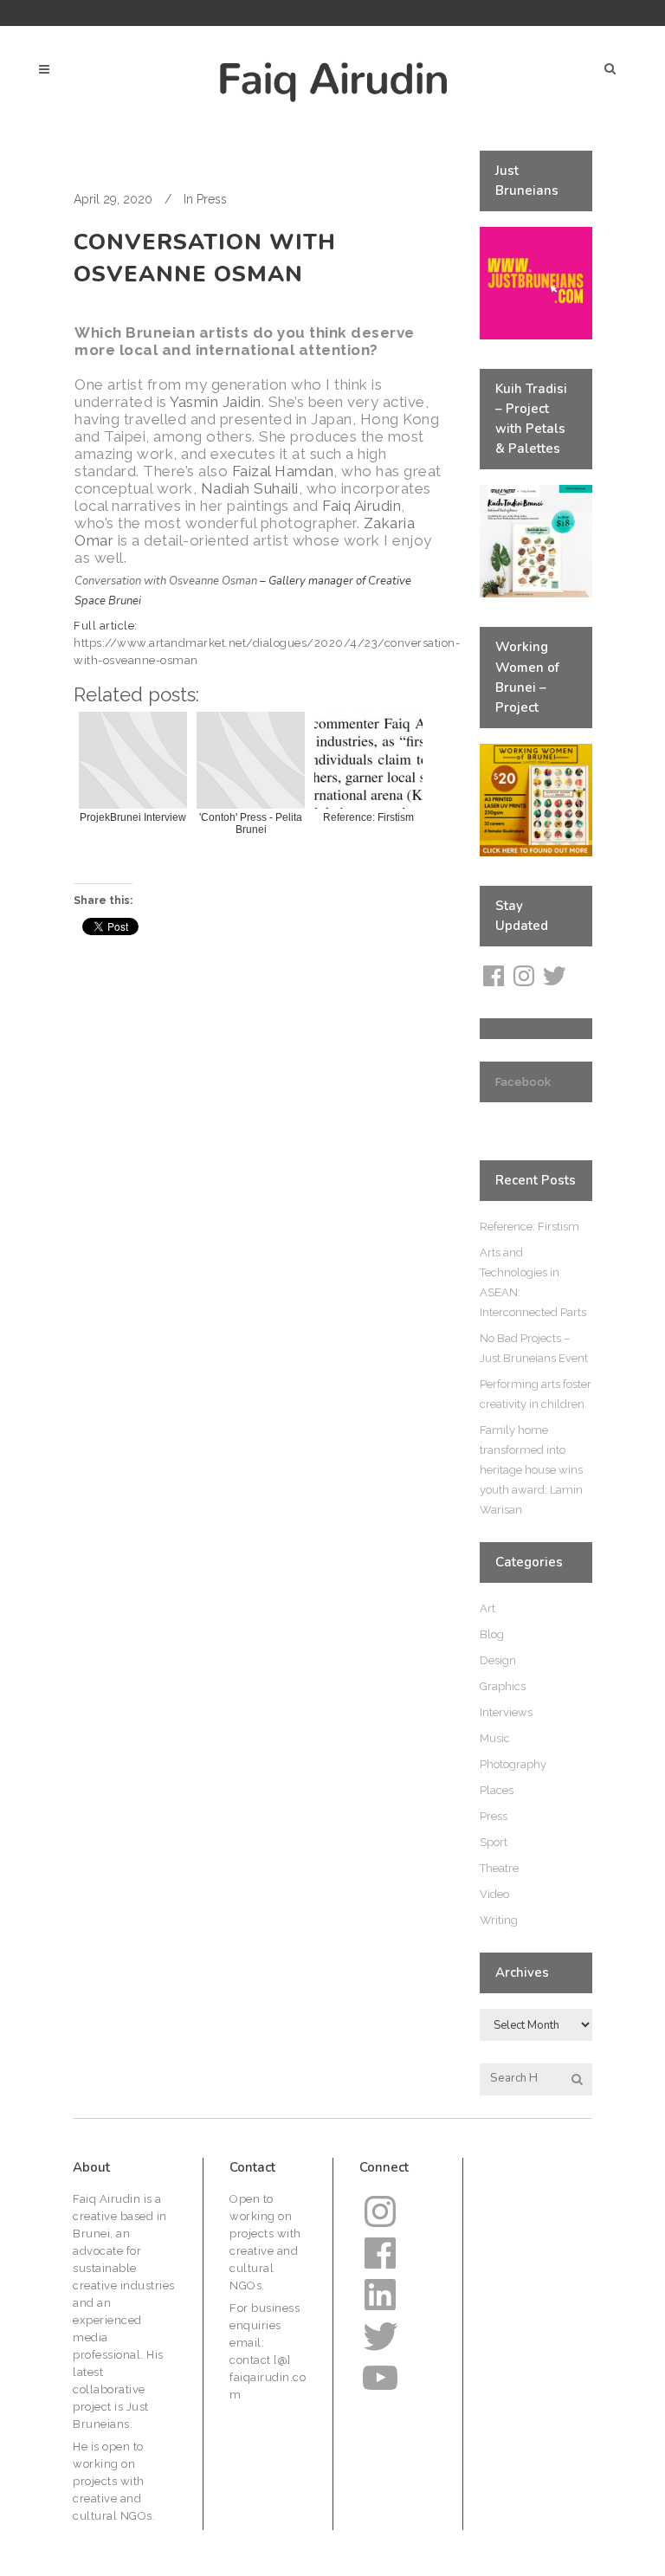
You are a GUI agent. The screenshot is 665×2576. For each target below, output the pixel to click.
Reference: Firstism (529, 1227)
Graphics (503, 1686)
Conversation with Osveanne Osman (166, 581)
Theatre (499, 1868)
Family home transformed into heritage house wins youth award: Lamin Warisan (531, 1470)
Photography (513, 1764)
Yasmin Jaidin (216, 402)
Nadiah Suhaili (250, 488)
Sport (494, 1842)
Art (487, 1608)
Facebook (523, 1082)
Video (494, 1894)
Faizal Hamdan (283, 471)
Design (498, 1660)
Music (495, 1738)
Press (212, 199)
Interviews (506, 1712)
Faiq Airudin (362, 506)
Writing (499, 1920)
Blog (492, 1634)
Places (497, 1790)
